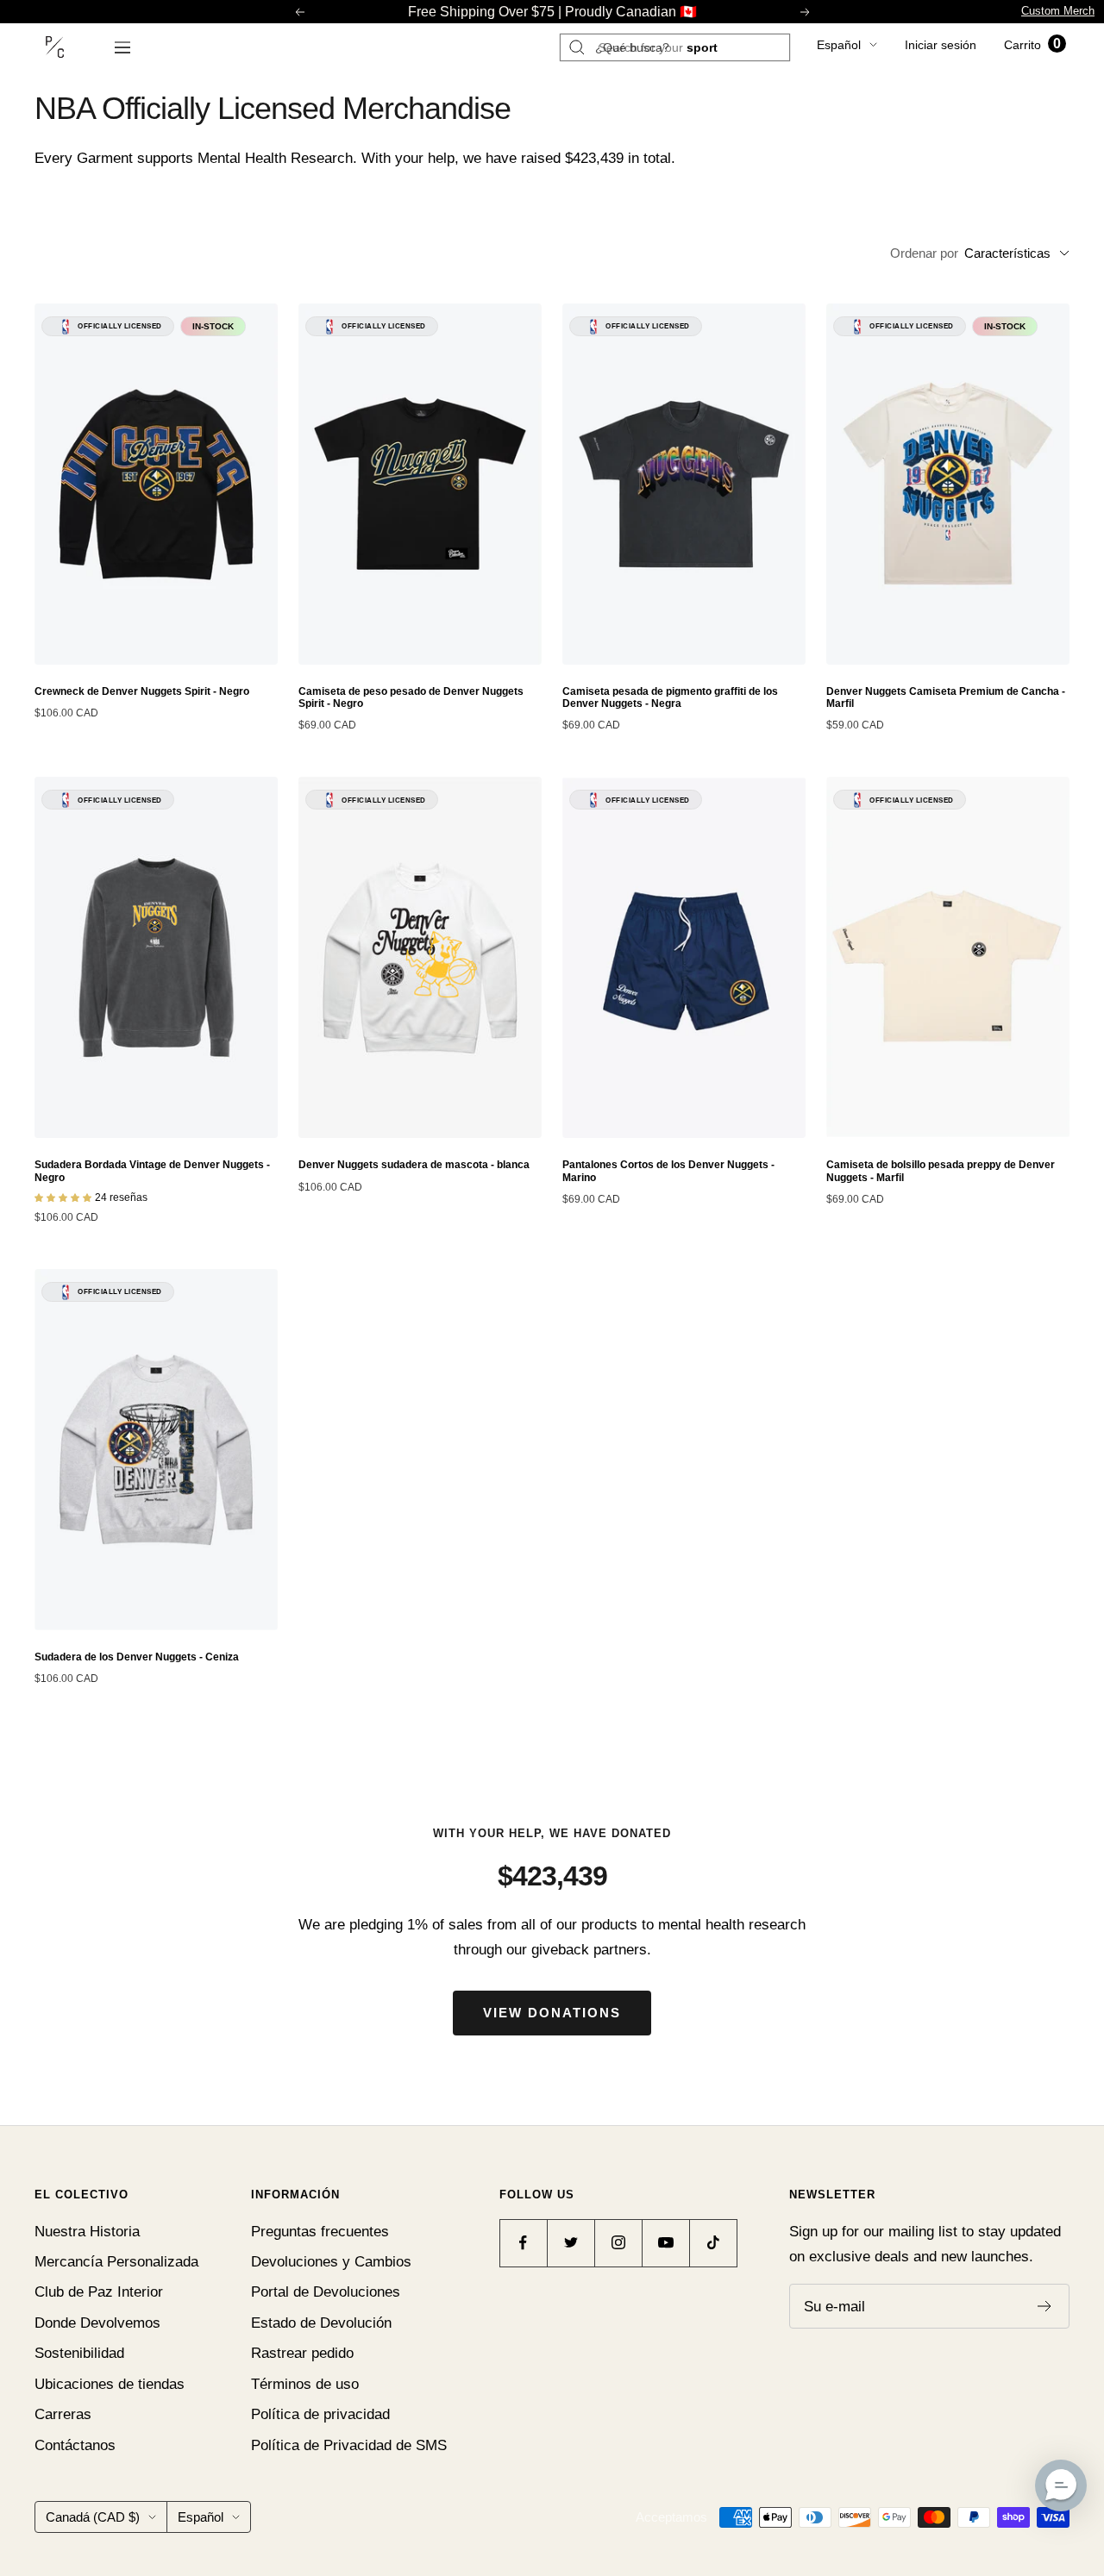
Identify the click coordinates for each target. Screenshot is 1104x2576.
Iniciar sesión (941, 45)
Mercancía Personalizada (116, 2262)
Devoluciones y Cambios (331, 2262)
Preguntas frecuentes (320, 2232)
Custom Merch (1058, 11)
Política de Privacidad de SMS (349, 2445)
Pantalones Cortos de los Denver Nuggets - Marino (668, 1171)
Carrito (1032, 45)
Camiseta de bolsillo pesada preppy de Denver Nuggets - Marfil (941, 1171)
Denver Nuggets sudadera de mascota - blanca (414, 1165)
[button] (1061, 2485)
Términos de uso (305, 2384)
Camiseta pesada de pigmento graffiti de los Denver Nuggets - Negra (670, 697)
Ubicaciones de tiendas (110, 2384)
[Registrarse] (1045, 2306)
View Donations (552, 2013)
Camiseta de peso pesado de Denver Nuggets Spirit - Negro (411, 697)
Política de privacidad (320, 2414)
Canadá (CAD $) (93, 2517)
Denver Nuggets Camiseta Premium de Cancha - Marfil (946, 697)
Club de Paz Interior (99, 2292)
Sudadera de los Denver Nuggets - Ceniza (137, 1657)
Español (839, 45)
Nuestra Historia (87, 2232)
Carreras (63, 2414)
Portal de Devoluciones (326, 2292)
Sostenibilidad (79, 2353)
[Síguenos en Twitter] (571, 2243)
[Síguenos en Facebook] (523, 2243)
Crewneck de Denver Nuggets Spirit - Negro (142, 691)
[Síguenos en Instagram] (618, 2243)
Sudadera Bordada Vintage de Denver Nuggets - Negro (152, 1171)
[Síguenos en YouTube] (665, 2243)
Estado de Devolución (321, 2323)
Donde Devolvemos (97, 2323)
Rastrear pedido (302, 2353)
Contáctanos (75, 2445)
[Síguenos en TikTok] (713, 2243)
